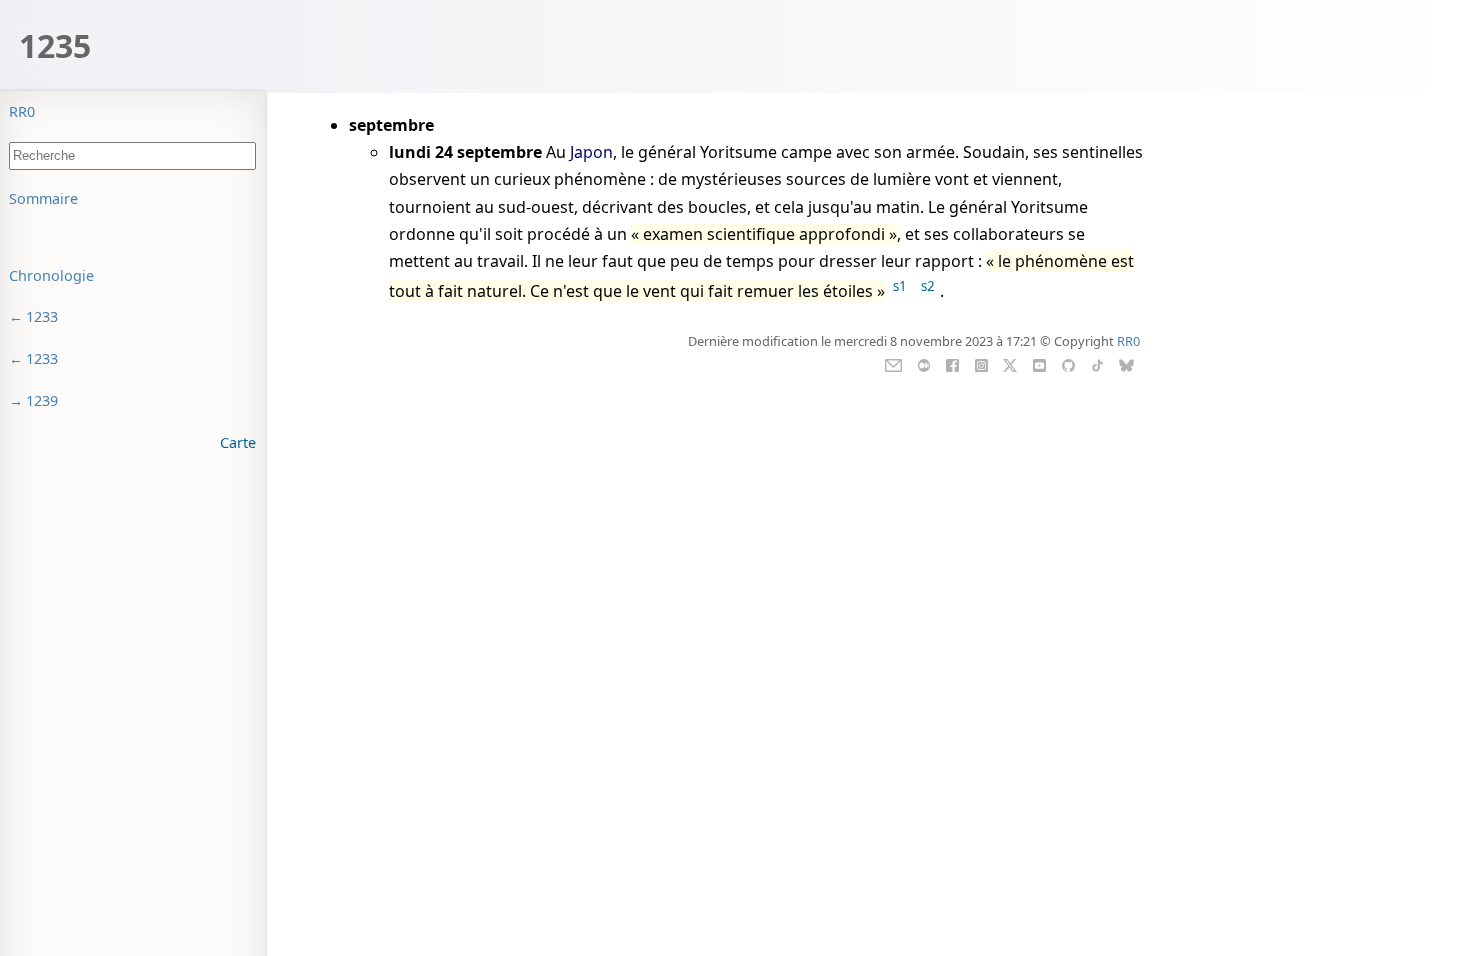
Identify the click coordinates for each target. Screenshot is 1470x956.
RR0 (22, 111)
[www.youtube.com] (1039, 364)
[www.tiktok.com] (1097, 364)
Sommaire (43, 198)
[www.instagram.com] (981, 364)
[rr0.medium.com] (923, 364)
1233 (42, 316)
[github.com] (1068, 364)
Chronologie (51, 275)
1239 (42, 400)
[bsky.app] (1126, 364)
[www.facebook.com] (952, 364)
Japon (591, 152)
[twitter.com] (1010, 364)
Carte (238, 442)
